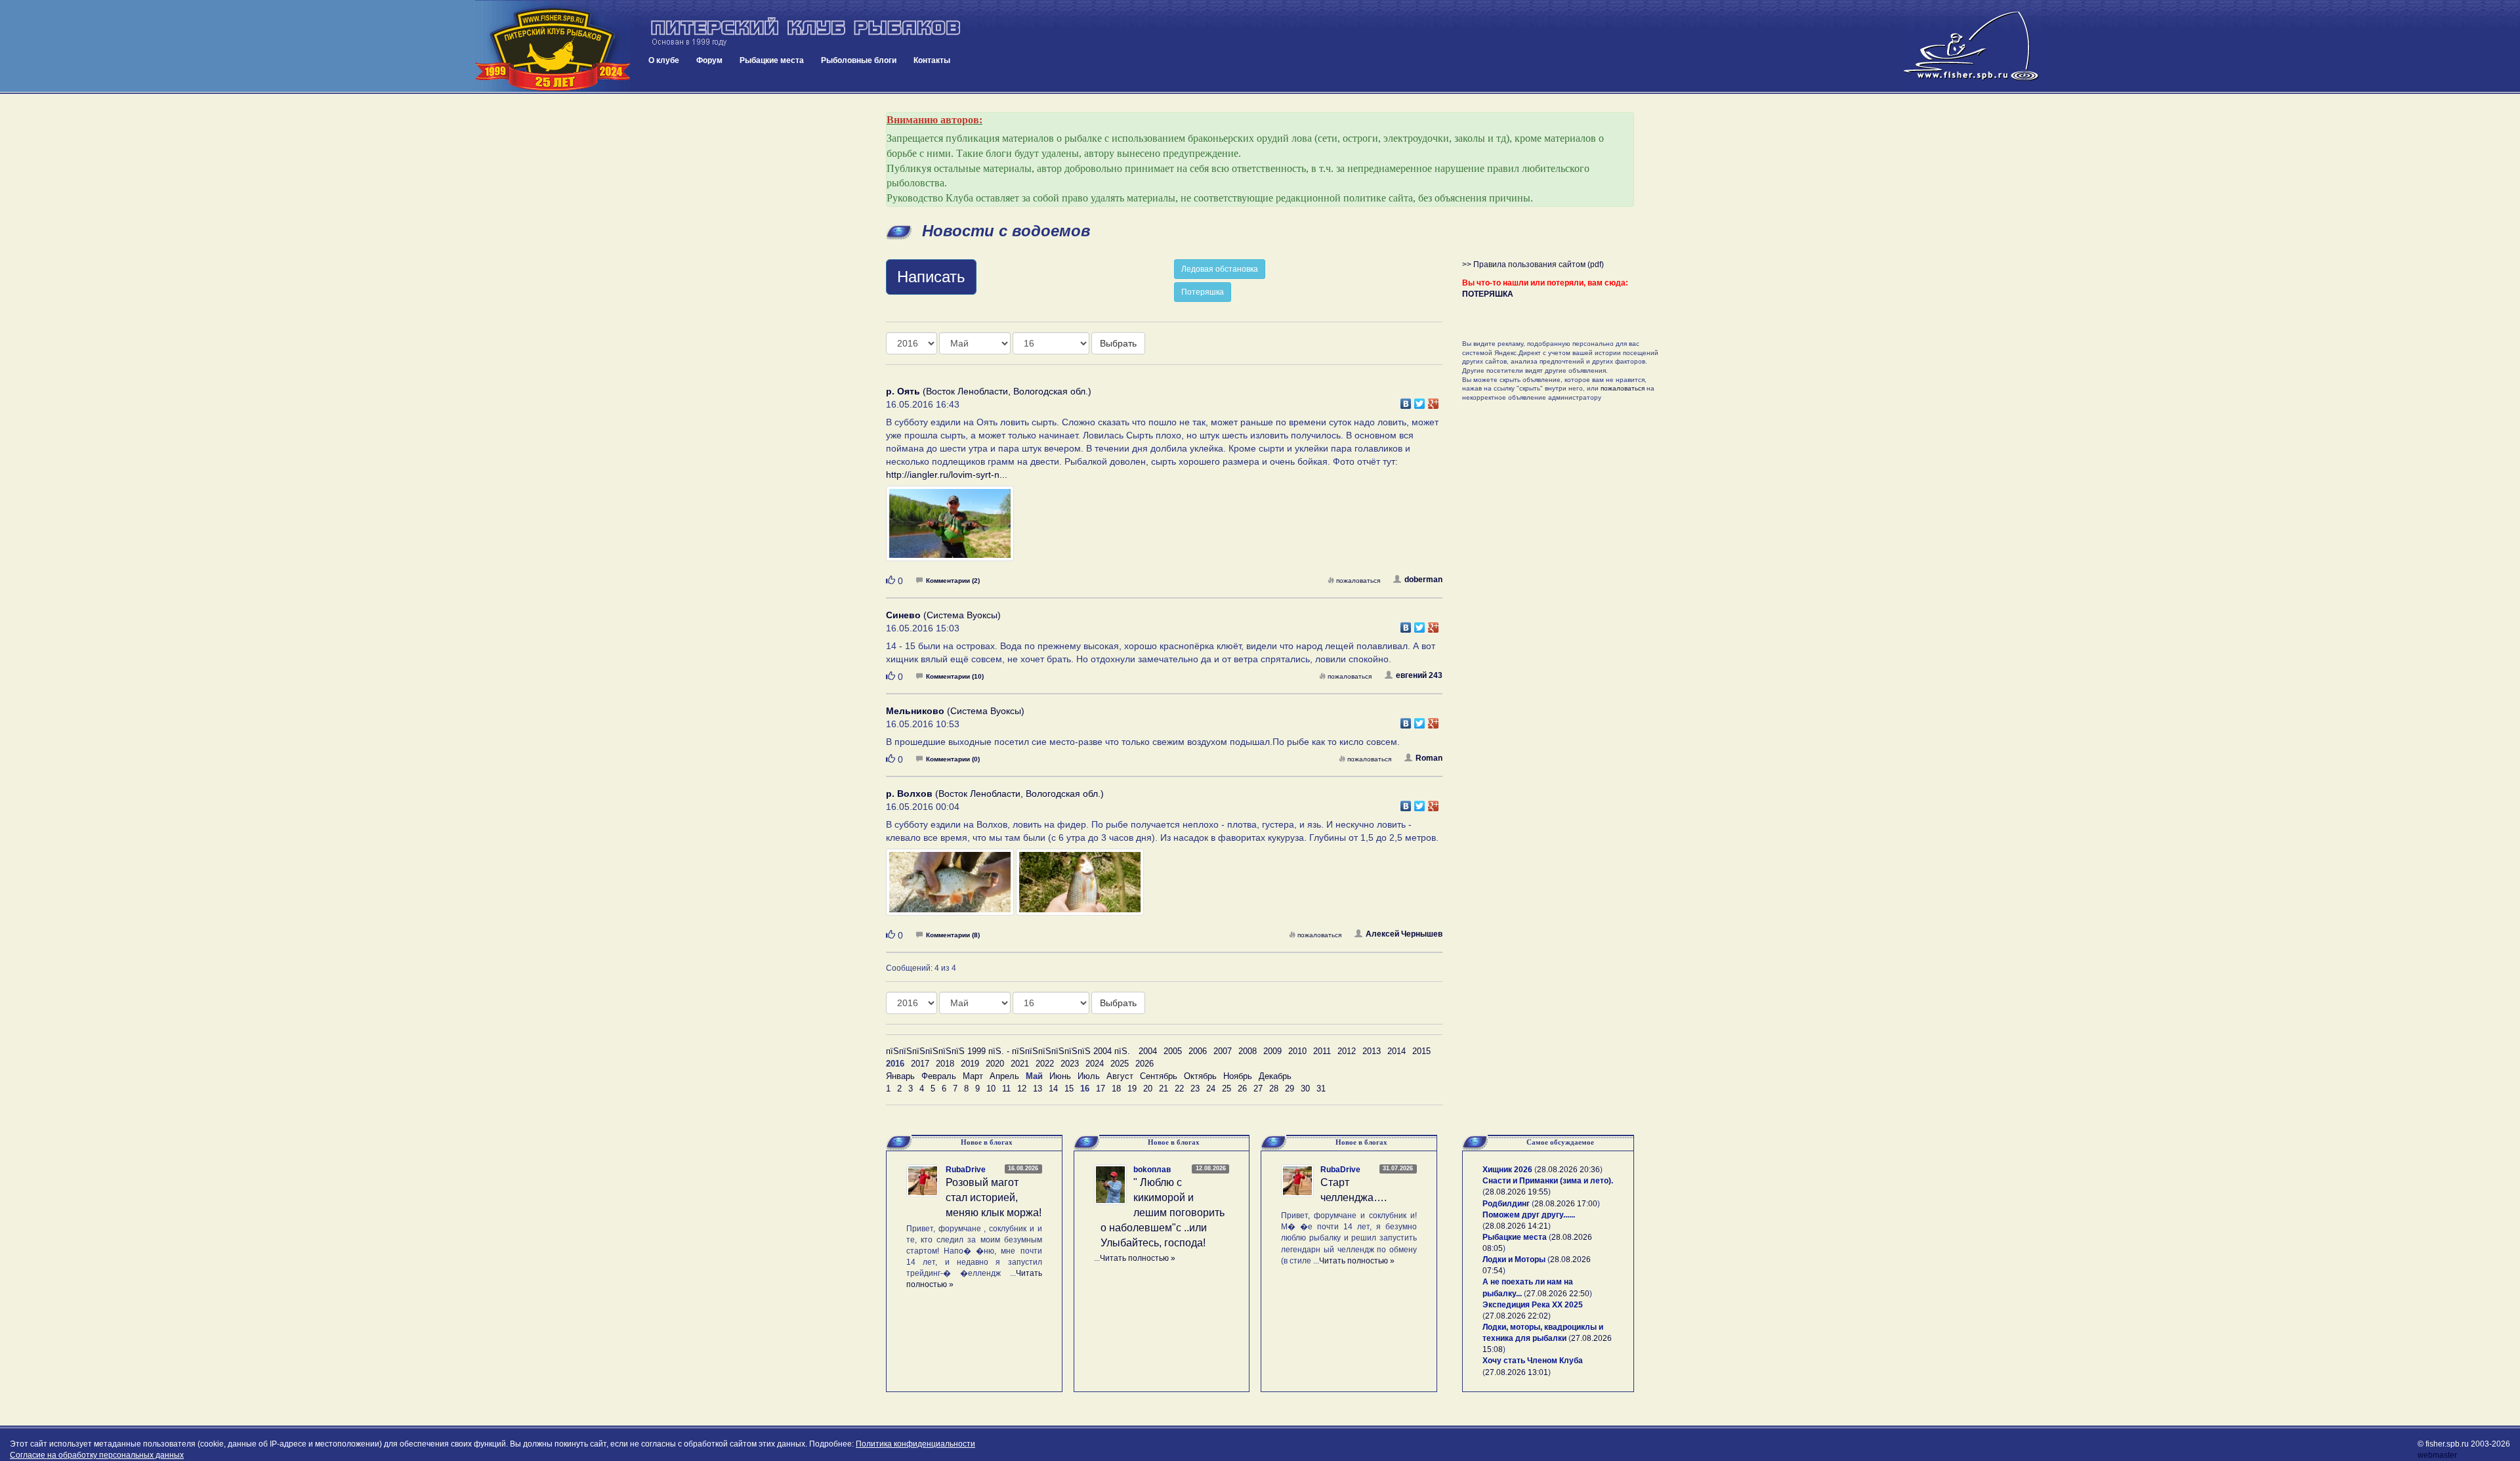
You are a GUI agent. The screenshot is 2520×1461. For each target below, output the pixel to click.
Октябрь (1200, 1076)
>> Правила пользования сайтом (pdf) (1533, 265)
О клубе (664, 60)
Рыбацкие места (772, 60)
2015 (1421, 1051)
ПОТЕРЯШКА (1488, 294)
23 (1195, 1089)
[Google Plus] (1434, 400)
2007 (1223, 1051)
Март (973, 1076)
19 (1132, 1089)
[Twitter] (1420, 400)
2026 (1144, 1064)
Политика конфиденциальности (915, 1444)
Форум (709, 60)
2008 (1248, 1051)
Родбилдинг (1506, 1204)
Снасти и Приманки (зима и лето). (1548, 1181)
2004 (1148, 1051)
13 (1038, 1089)
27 (1258, 1089)
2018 (945, 1064)
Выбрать (1118, 343)
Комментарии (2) (953, 581)
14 (1053, 1089)
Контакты (932, 60)
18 (1116, 1089)
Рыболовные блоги (859, 60)
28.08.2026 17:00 (1566, 1204)
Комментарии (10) (955, 676)
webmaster (2437, 1455)
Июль (1089, 1076)
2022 (1045, 1064)
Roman (1429, 758)
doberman (1423, 580)
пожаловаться (1358, 581)
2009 (1272, 1051)
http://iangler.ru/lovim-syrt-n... (947, 475)
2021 (1020, 1064)
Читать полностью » (1138, 1258)
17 (1101, 1089)
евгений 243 (1419, 675)
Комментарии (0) (953, 759)
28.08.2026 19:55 (1517, 1192)
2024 (1095, 1064)
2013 (1372, 1051)
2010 (1297, 1051)
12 (1022, 1089)
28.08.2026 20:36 (1568, 1170)
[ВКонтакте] (1406, 400)
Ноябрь (1238, 1076)
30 (1305, 1089)
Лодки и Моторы (1514, 1260)
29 (1290, 1089)
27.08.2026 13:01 (1517, 1372)
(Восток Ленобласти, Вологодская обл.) (989, 391)
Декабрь (1275, 1076)
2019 (970, 1064)
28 (1274, 1089)
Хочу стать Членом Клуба (1533, 1361)
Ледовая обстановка (1220, 269)
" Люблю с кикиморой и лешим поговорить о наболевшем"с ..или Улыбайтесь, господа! (1163, 1212)
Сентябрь (1159, 1076)
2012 (1347, 1051)
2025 (1120, 1064)
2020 (995, 1064)
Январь (900, 1076)
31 (1321, 1089)
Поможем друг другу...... (1529, 1215)
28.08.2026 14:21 (1517, 1226)
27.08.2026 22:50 (1558, 1294)
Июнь (1060, 1076)
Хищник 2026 (1507, 1170)
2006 (1198, 1051)
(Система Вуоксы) (943, 615)
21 (1164, 1089)
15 (1069, 1089)
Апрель (1004, 1076)
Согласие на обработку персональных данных (97, 1455)
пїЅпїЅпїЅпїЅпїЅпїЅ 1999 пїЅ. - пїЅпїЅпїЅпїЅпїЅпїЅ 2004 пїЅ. (1008, 1051)
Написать (931, 277)
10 (991, 1089)
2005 (1173, 1051)
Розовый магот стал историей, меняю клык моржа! (994, 1197)
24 (1211, 1089)
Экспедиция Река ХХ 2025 (1533, 1305)
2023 (1070, 1064)
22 (1179, 1089)
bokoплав (1152, 1170)
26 (1242, 1089)
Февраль (939, 1076)
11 (1006, 1089)
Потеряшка (1203, 292)
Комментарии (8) (953, 935)
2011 (1322, 1051)
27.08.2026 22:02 (1517, 1316)
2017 (920, 1064)
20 (1148, 1089)
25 (1227, 1089)
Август (1120, 1076)
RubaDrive (966, 1170)
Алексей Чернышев (1404, 934)
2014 (1396, 1051)
